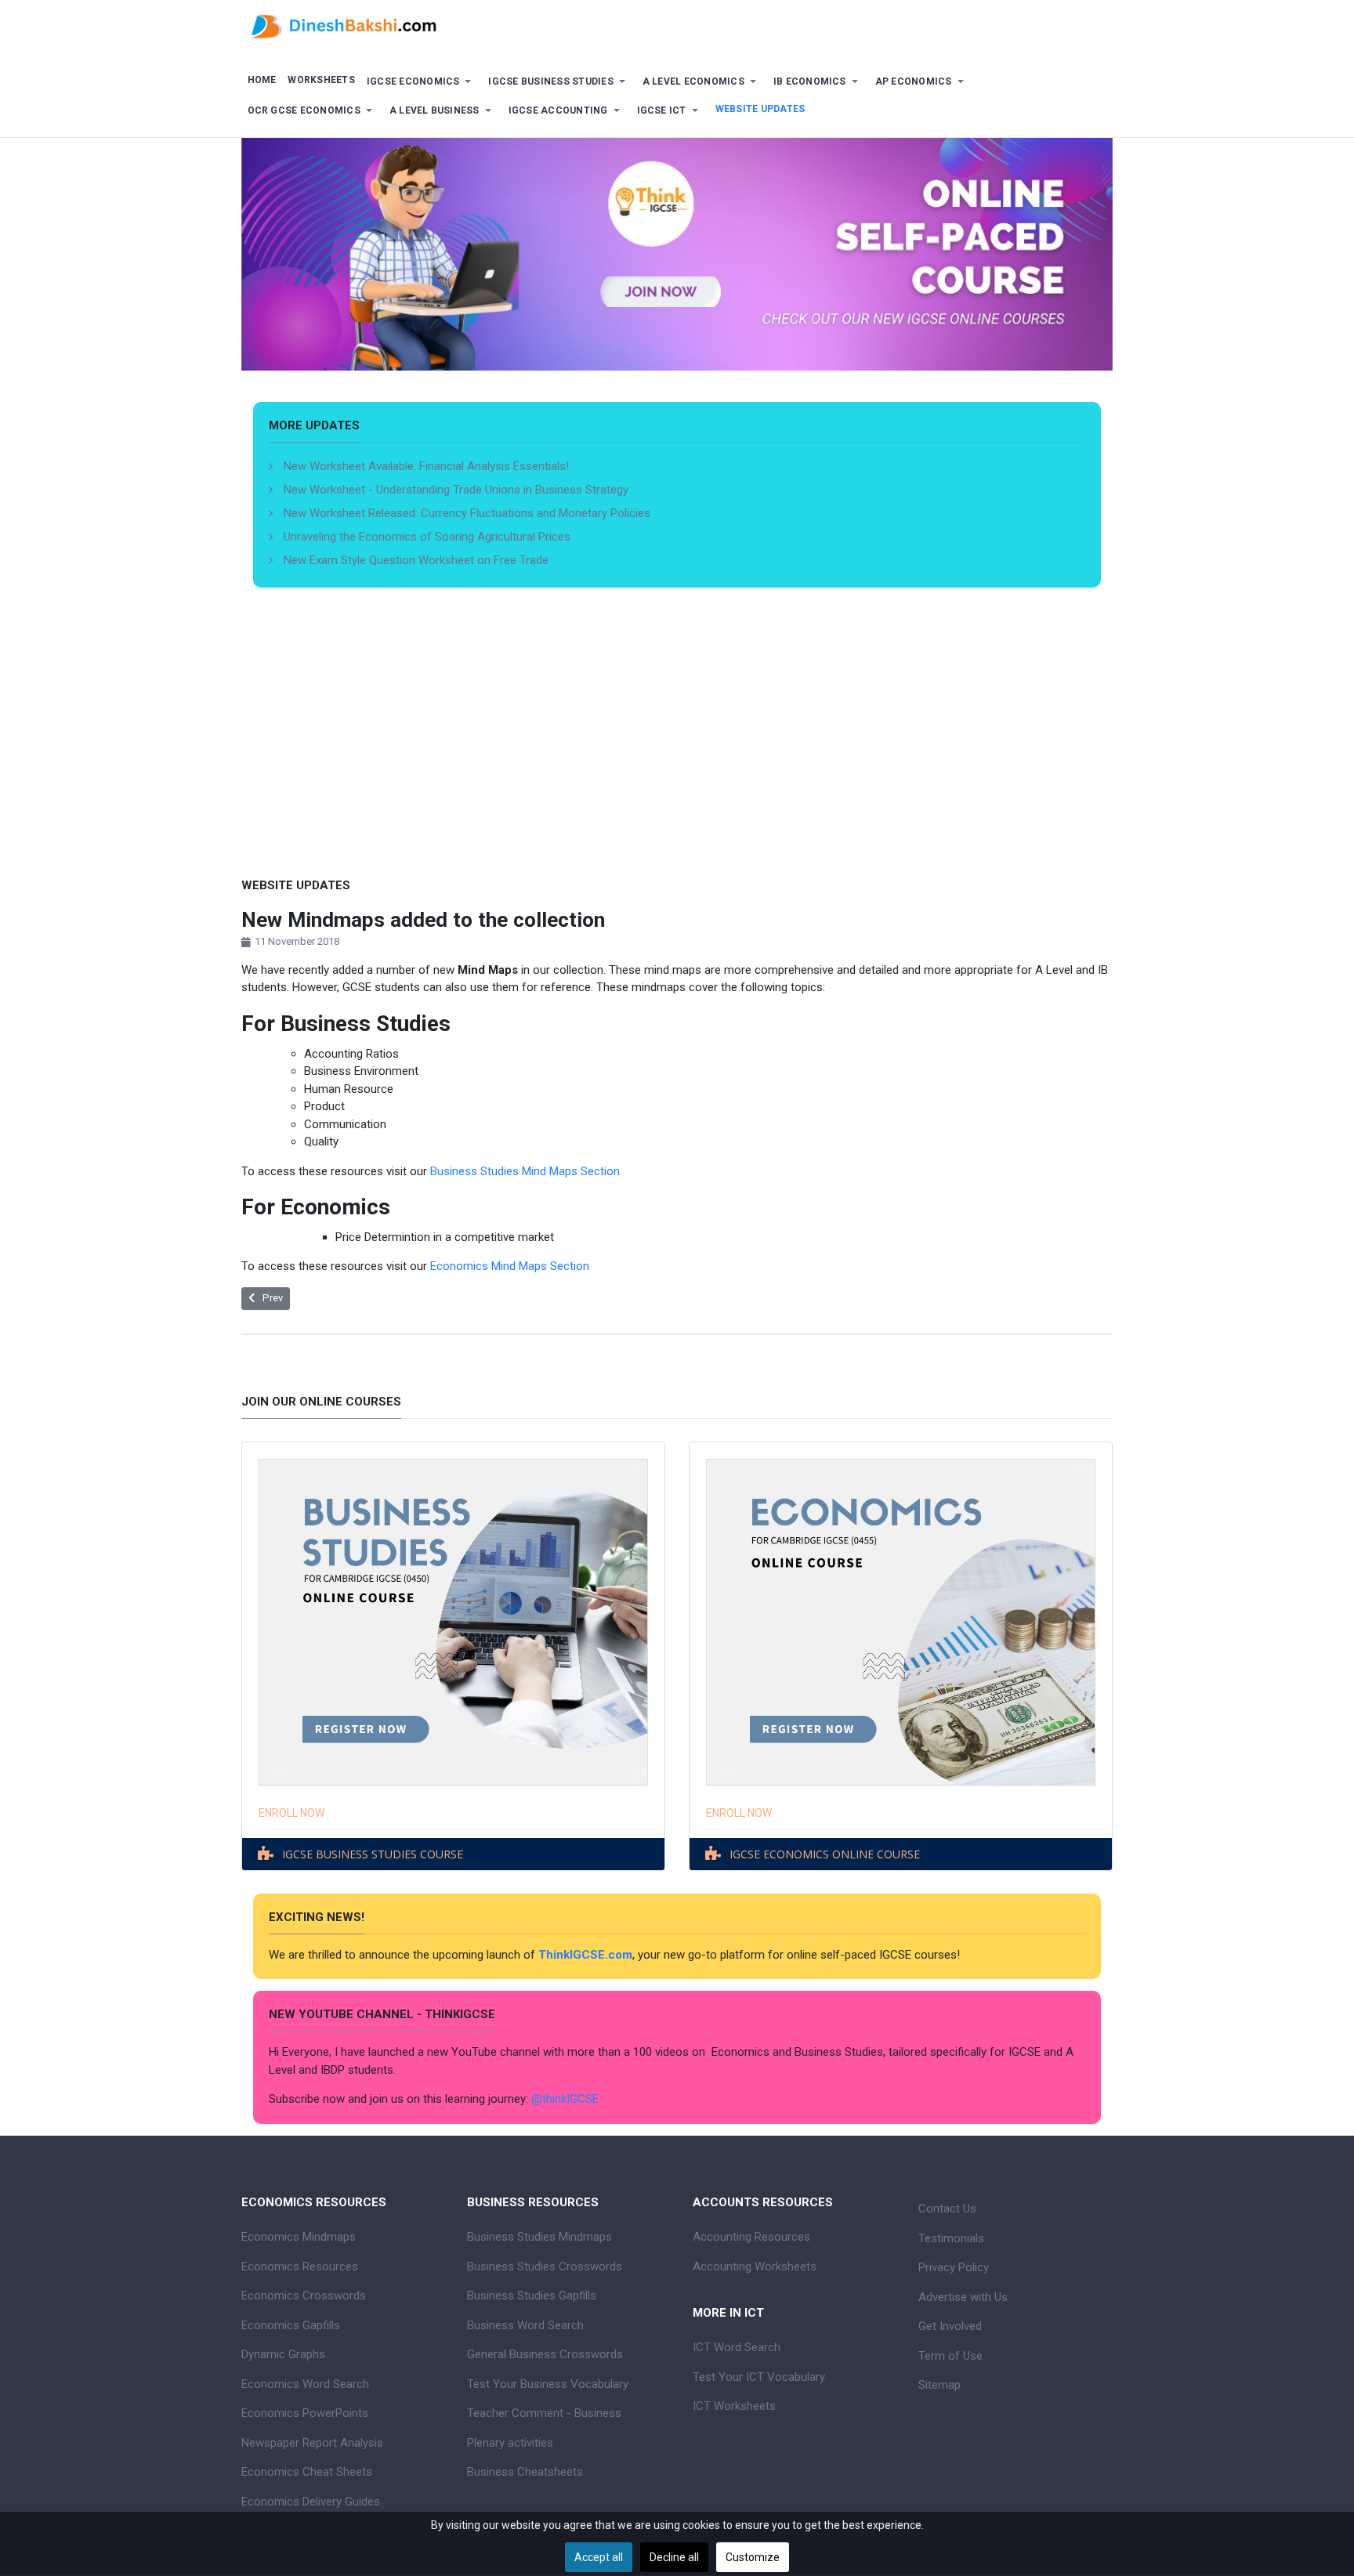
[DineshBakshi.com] (677, 25)
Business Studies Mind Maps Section (525, 1171)
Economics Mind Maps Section (508, 1266)
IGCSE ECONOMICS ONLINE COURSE (825, 1854)
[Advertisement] (677, 756)
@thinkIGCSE (565, 2099)
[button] (422, 82)
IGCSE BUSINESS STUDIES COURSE (373, 1854)
